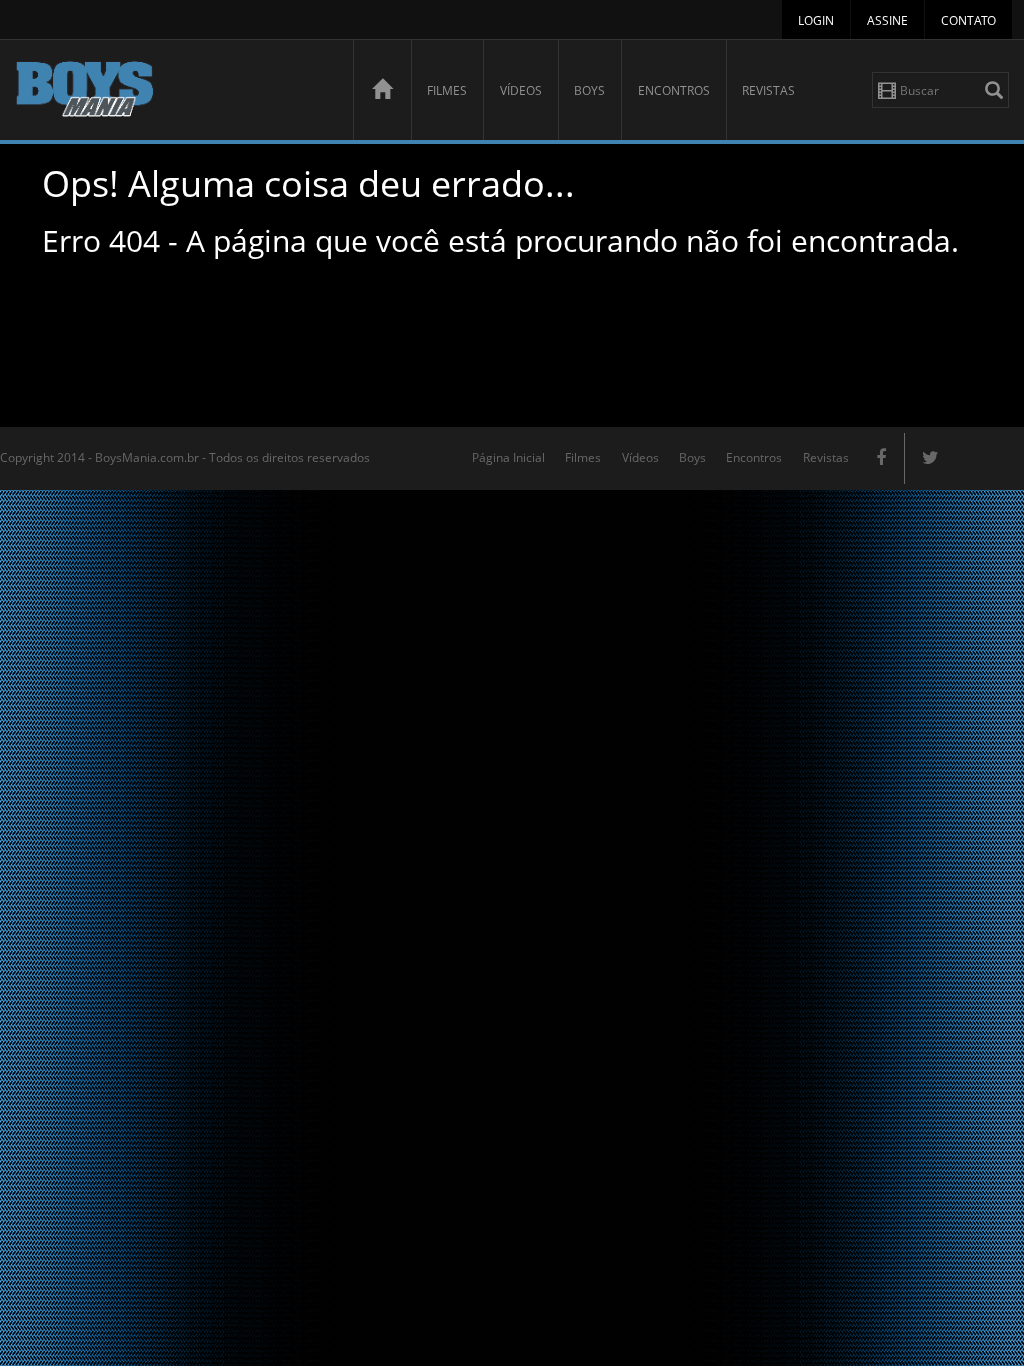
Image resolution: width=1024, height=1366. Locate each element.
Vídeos (521, 90)
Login (816, 20)
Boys (589, 90)
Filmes (447, 90)
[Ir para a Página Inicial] (382, 90)
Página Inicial (508, 457)
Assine (887, 20)
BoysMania (173, 92)
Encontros (674, 90)
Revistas (768, 90)
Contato (968, 20)
